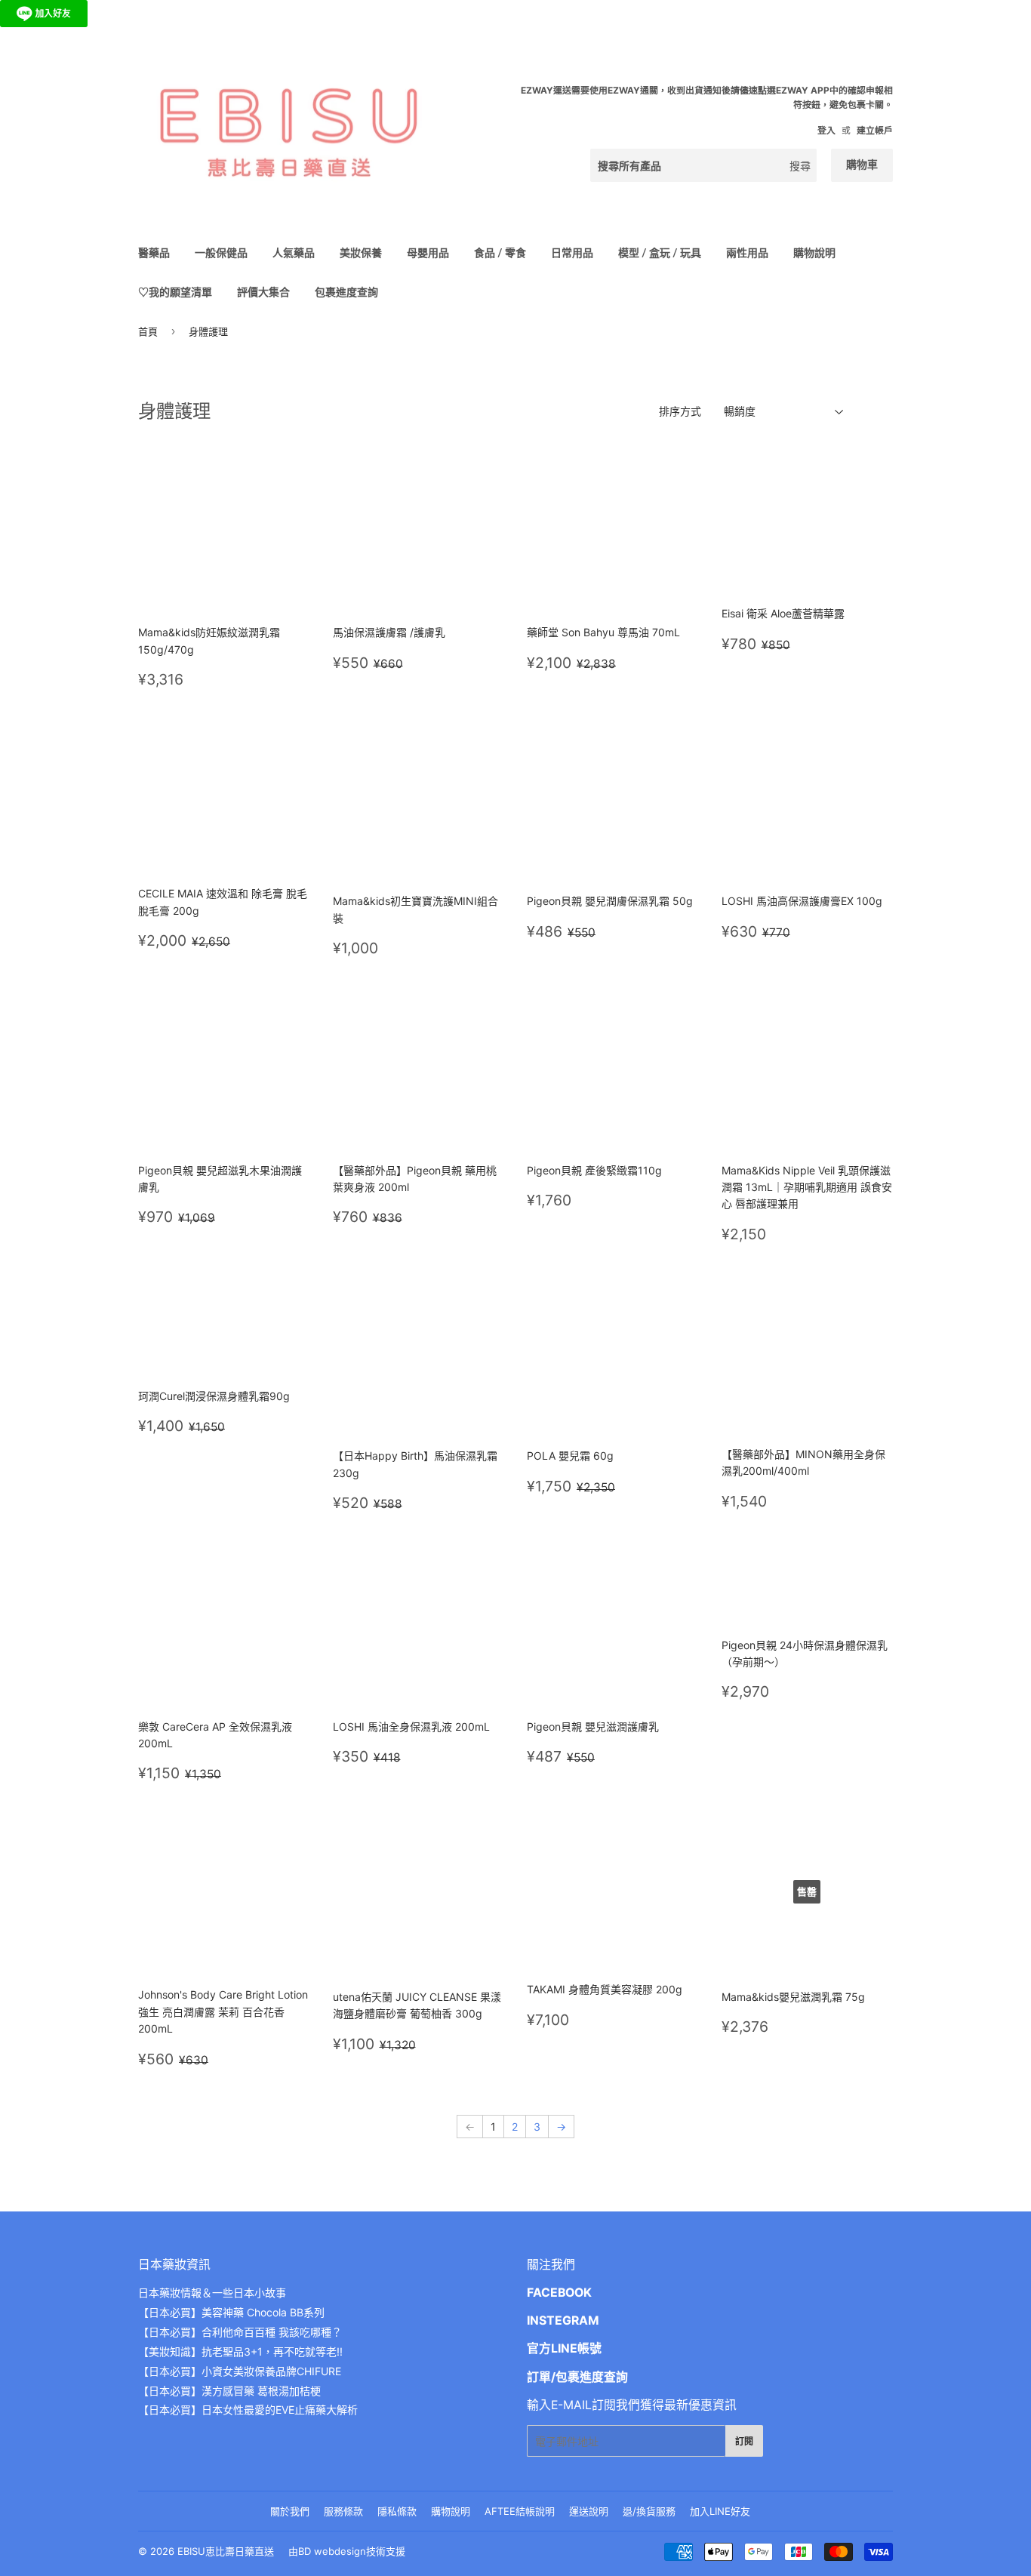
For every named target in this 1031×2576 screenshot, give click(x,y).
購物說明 (814, 252)
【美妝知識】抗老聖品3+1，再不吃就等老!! (240, 2351)
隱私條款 (397, 2511)
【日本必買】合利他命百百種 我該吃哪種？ (240, 2332)
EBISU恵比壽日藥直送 (226, 2551)
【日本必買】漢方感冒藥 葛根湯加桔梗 (229, 2391)
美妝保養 (361, 252)
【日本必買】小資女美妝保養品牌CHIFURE (240, 2371)
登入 (826, 130)
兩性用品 (747, 252)
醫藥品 (154, 252)
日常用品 (572, 252)
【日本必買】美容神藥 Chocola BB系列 (231, 2312)
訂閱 (744, 2441)
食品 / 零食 (500, 252)
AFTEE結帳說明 (520, 2511)
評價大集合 (263, 292)
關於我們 (290, 2511)
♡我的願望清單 (175, 292)
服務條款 (343, 2511)
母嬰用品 (428, 252)
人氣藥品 (294, 252)
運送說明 (589, 2511)
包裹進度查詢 (346, 292)
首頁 (148, 331)
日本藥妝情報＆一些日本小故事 (212, 2293)
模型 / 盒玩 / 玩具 (660, 252)
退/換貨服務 (649, 2511)
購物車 (862, 164)
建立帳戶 (875, 130)
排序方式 (680, 411)
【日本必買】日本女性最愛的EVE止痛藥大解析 (248, 2410)
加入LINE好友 (720, 2511)
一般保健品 (221, 252)
